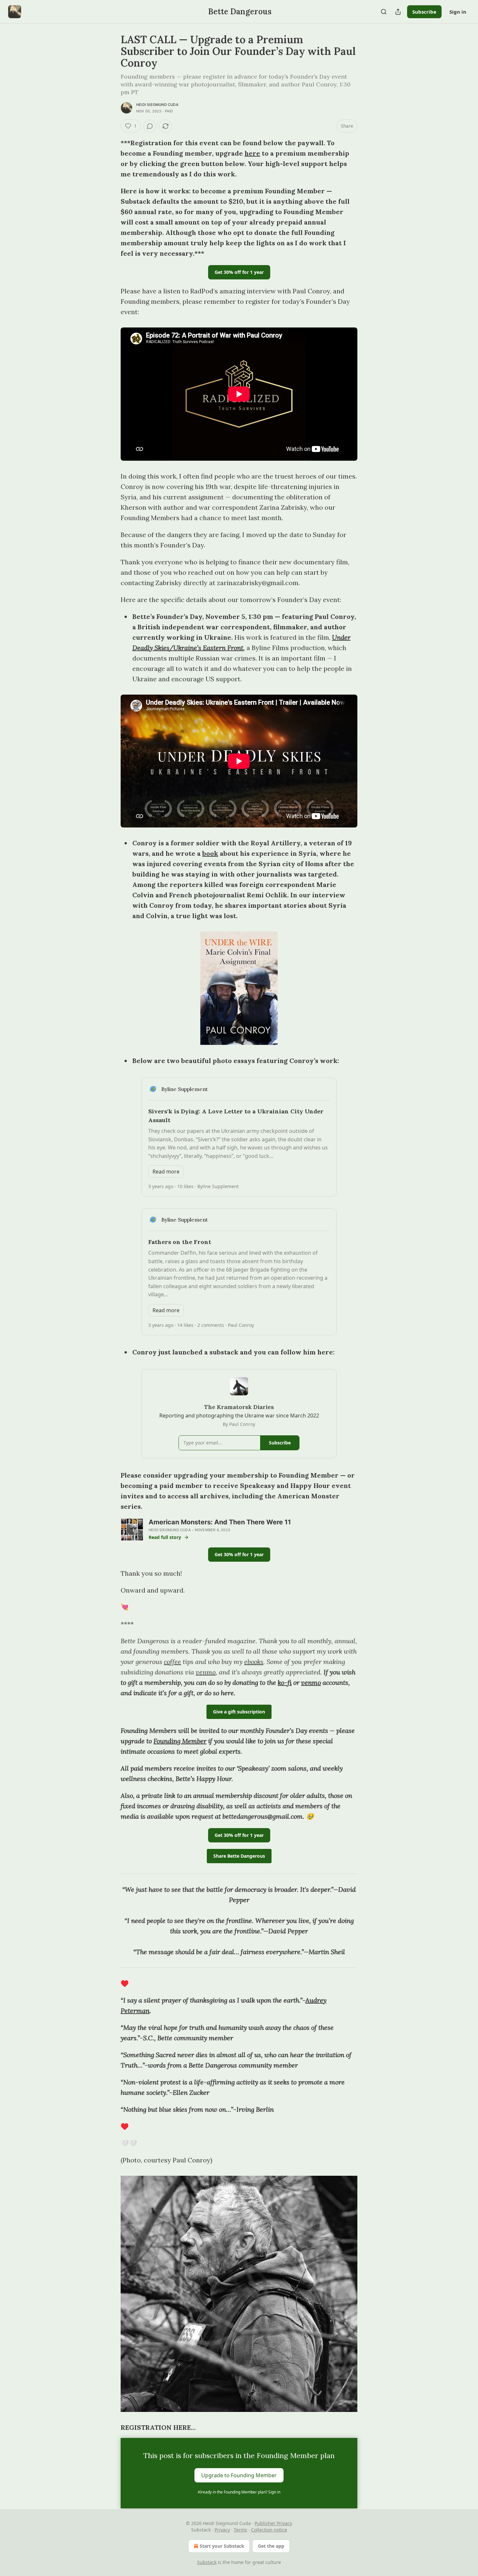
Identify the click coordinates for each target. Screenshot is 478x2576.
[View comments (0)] (150, 126)
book (210, 853)
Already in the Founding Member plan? (239, 2492)
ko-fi (285, 1682)
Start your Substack (222, 2546)
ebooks (254, 1662)
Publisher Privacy (273, 2523)
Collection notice (269, 2530)
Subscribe (424, 12)
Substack (207, 2562)
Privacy (222, 2530)
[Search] (384, 12)
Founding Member (180, 1741)
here (252, 153)
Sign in (458, 12)
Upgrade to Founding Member (239, 2475)
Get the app (271, 2546)
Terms (240, 2530)
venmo (206, 1672)
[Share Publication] (398, 12)
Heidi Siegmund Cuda (157, 105)
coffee (173, 1662)
